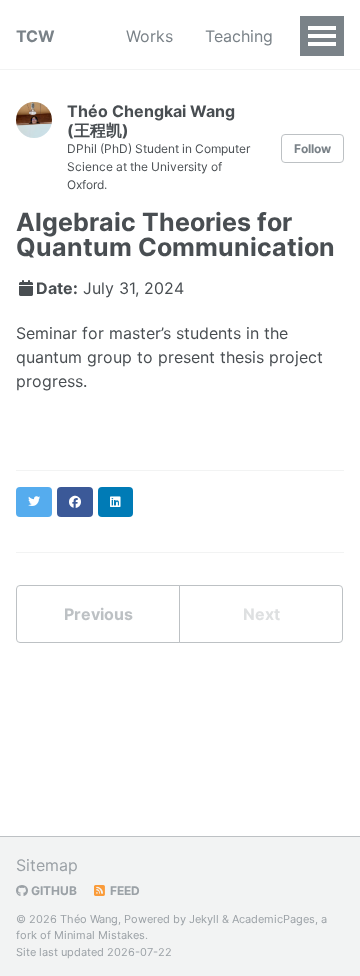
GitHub (52, 890)
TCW (35, 36)
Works (149, 36)
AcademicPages (273, 919)
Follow (312, 148)
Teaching (239, 36)
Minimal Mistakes (99, 935)
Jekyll (204, 919)
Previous (98, 614)
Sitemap (47, 865)
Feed (123, 890)
